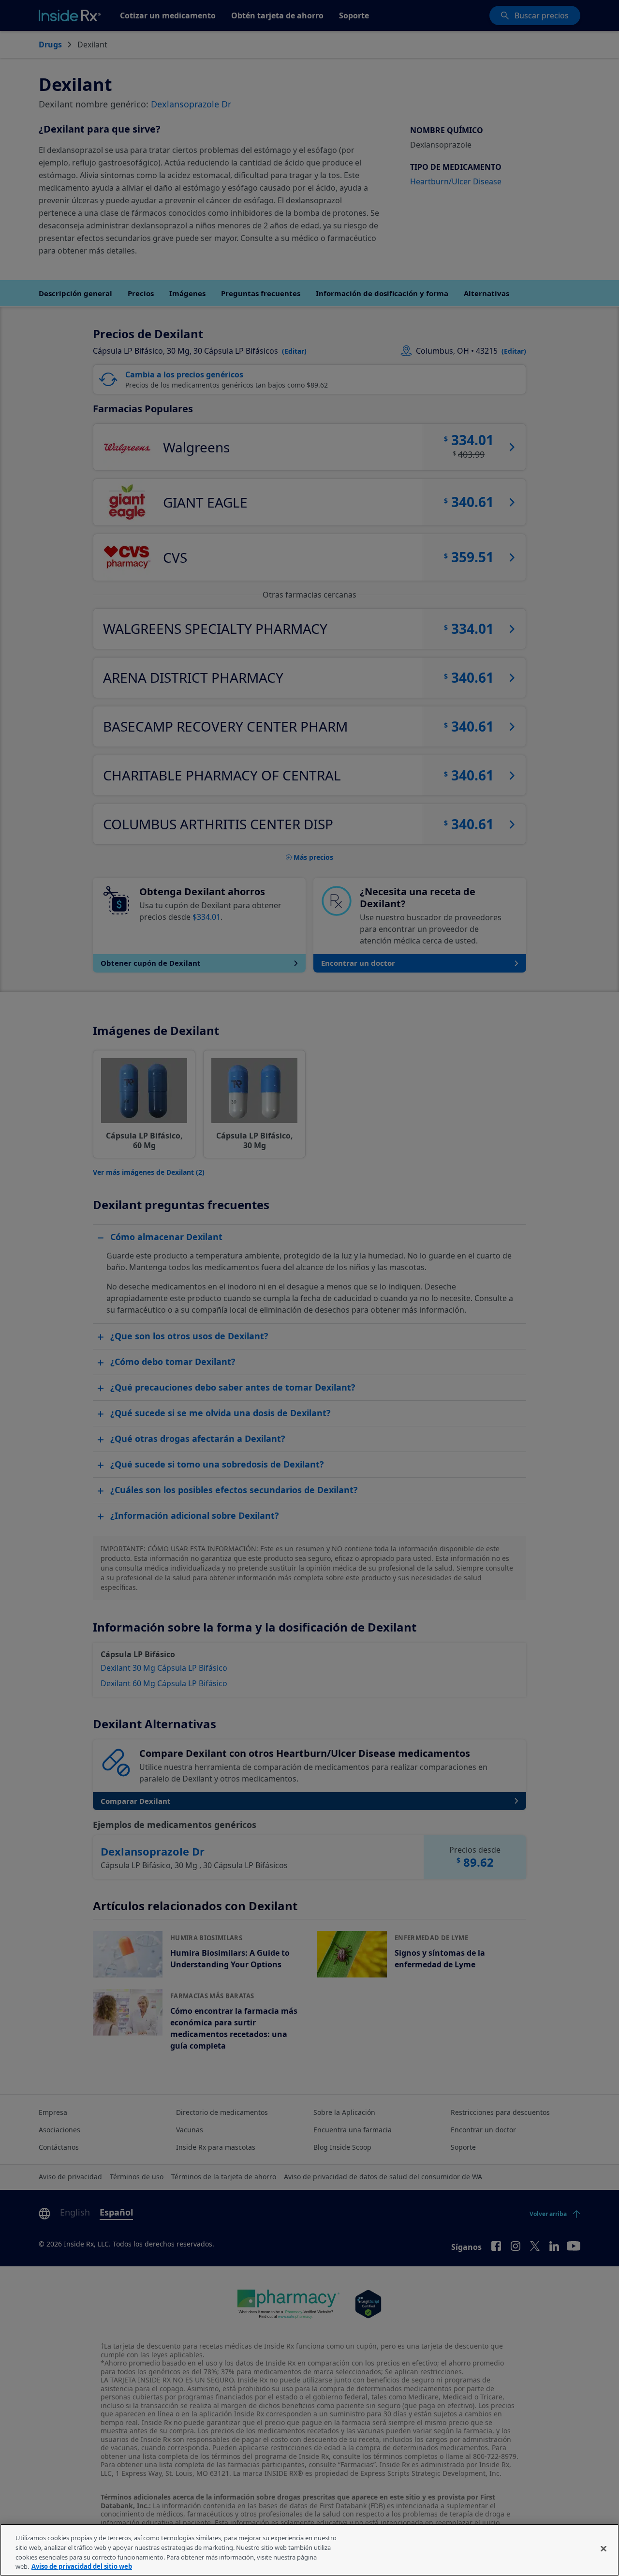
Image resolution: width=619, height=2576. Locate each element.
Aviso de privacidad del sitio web (82, 2566)
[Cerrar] (604, 2548)
